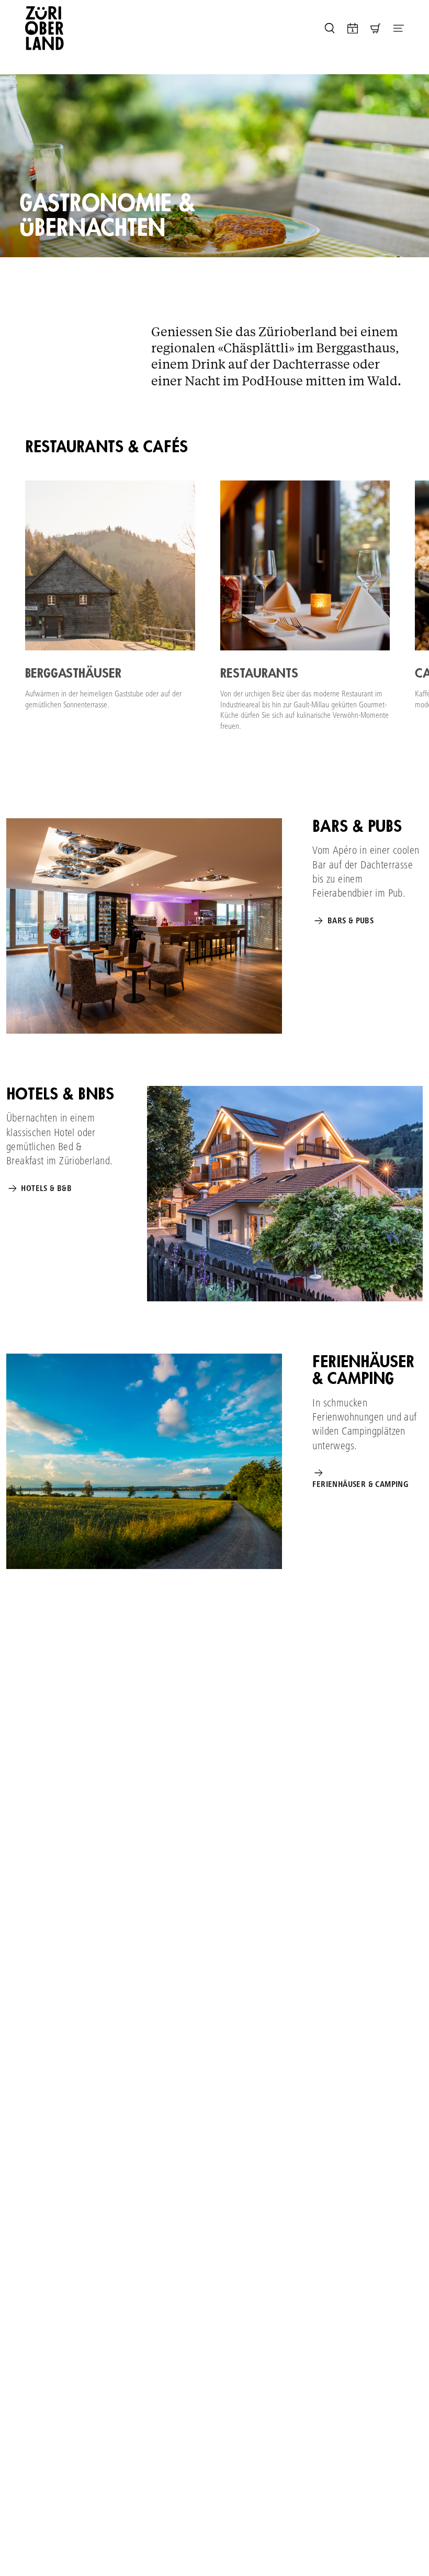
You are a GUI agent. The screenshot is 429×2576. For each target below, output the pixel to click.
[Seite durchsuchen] (330, 28)
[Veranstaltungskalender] (353, 28)
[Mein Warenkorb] (376, 28)
